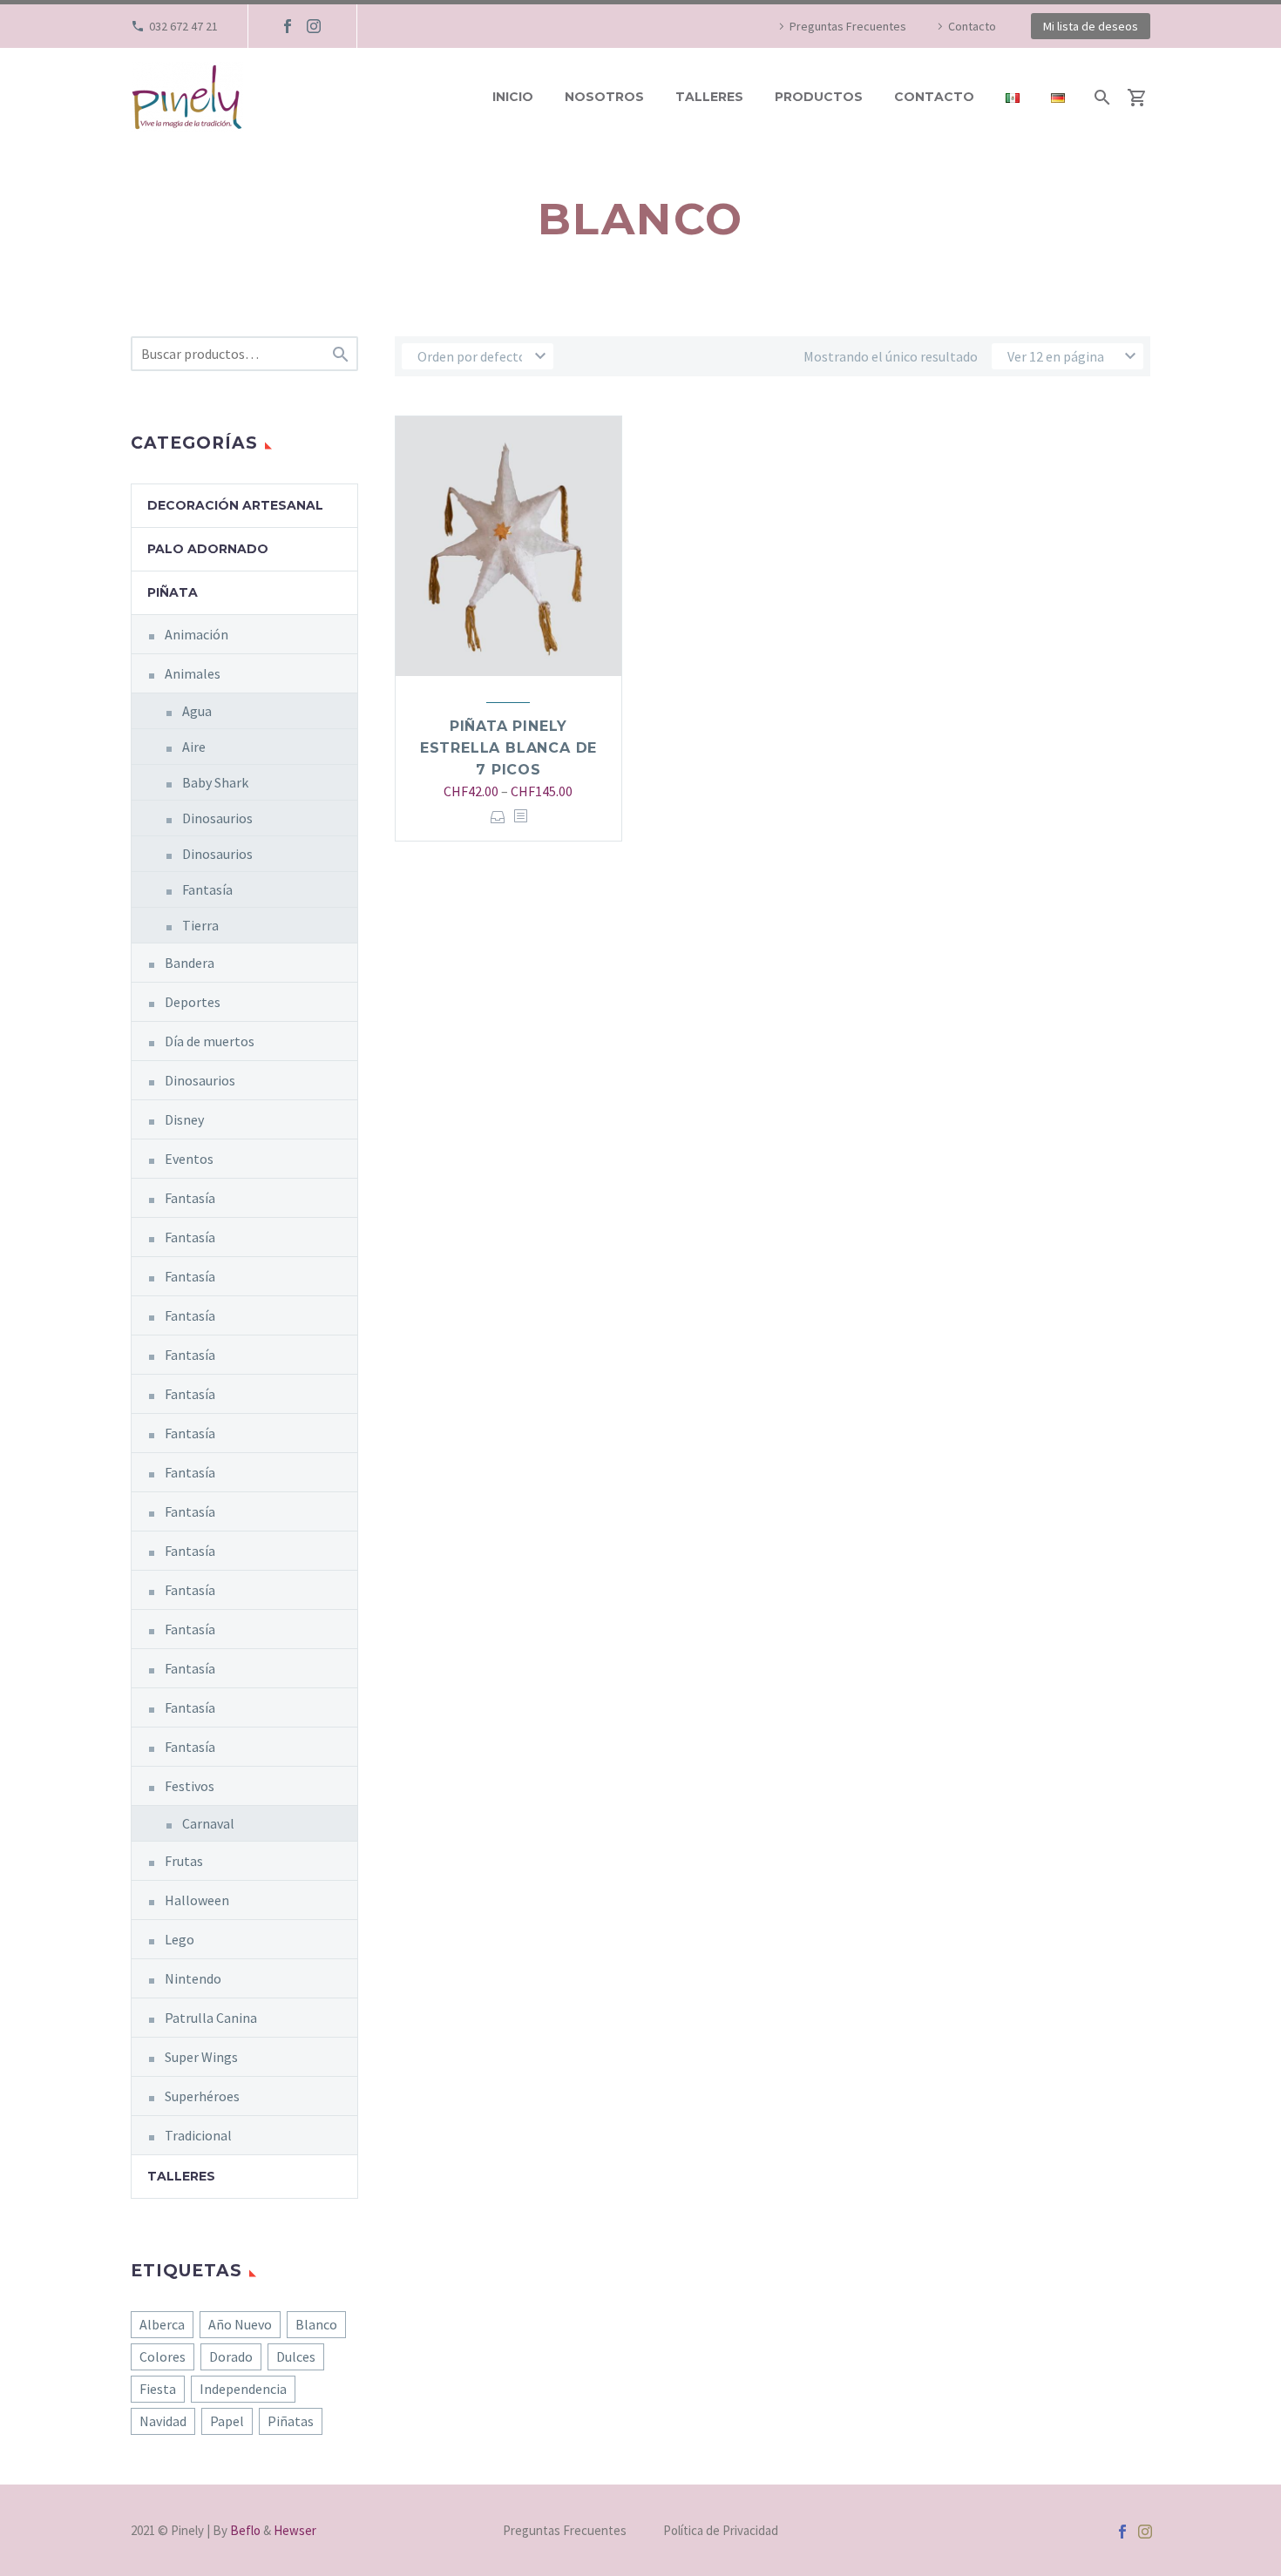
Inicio (513, 97)
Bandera (190, 963)
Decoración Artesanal (235, 505)
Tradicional (198, 2135)
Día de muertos (210, 1041)
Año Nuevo (240, 2324)
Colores (163, 2356)
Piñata (173, 592)
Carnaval (208, 1823)
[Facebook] (288, 26)
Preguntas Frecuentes (848, 26)
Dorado (231, 2356)
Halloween (197, 1900)
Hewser (295, 2530)
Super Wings (201, 2057)
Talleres (709, 97)
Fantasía (207, 889)
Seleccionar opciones (498, 817)
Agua (197, 711)
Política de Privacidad (721, 2531)
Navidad (163, 2421)
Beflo (245, 2530)
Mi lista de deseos (1091, 26)
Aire (194, 747)
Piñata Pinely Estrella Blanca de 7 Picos (508, 748)
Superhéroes (202, 2096)
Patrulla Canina (211, 2018)
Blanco (316, 2324)
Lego (180, 1939)
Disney (184, 1119)
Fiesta (158, 2389)
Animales (193, 673)
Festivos (190, 1786)
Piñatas (291, 2421)
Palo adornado (208, 549)
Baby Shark (215, 782)
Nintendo (193, 1978)
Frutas (184, 1861)
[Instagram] (314, 26)
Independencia (243, 2389)
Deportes (193, 1002)
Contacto (972, 26)
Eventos (189, 1159)
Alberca (162, 2324)
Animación (197, 634)
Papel (227, 2421)
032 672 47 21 (183, 26)
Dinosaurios (217, 818)
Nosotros (604, 97)
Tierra (200, 925)
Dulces (296, 2356)
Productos (819, 97)
